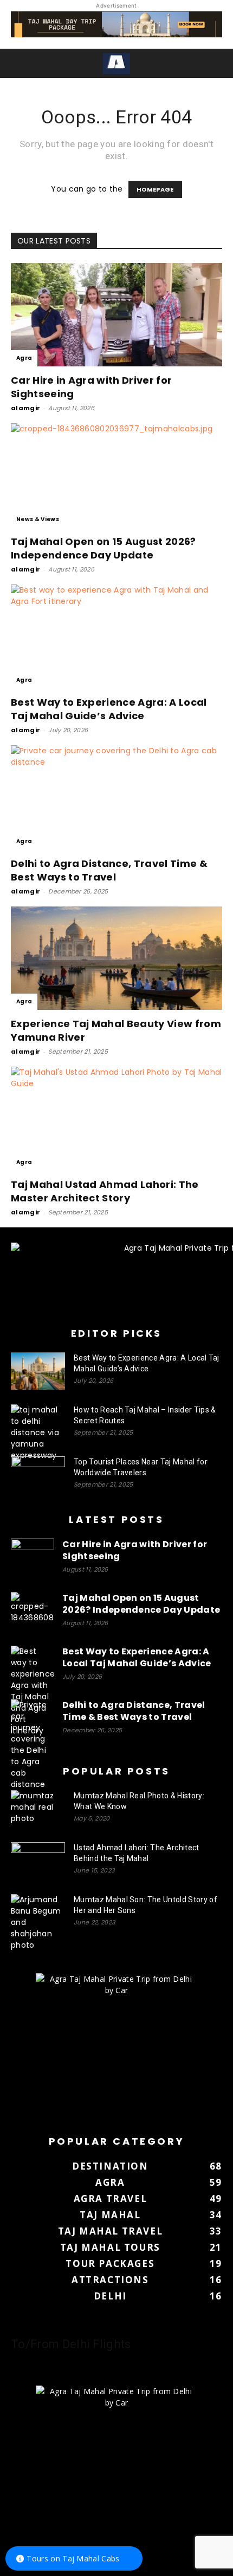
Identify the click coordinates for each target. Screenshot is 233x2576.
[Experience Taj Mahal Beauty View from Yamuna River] (116, 958)
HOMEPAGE (155, 189)
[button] (17, 63)
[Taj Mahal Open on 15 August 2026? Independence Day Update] (116, 475)
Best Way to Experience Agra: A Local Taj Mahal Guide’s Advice (109, 709)
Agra (24, 358)
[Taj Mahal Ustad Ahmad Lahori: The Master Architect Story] (116, 1119)
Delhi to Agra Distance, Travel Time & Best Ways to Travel (109, 870)
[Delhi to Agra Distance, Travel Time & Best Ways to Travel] (116, 797)
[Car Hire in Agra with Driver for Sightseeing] (116, 315)
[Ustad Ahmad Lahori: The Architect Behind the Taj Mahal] (38, 1861)
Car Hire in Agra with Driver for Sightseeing (135, 1550)
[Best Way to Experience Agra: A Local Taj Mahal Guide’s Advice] (116, 637)
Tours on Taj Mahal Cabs (73, 2558)
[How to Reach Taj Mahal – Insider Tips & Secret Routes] (38, 1433)
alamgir (25, 408)
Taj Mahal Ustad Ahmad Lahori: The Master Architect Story (105, 1191)
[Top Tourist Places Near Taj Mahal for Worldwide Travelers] (38, 1475)
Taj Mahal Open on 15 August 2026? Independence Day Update (103, 548)
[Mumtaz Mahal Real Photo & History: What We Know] (38, 1809)
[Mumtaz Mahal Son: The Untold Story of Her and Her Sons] (38, 1923)
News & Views (38, 519)
